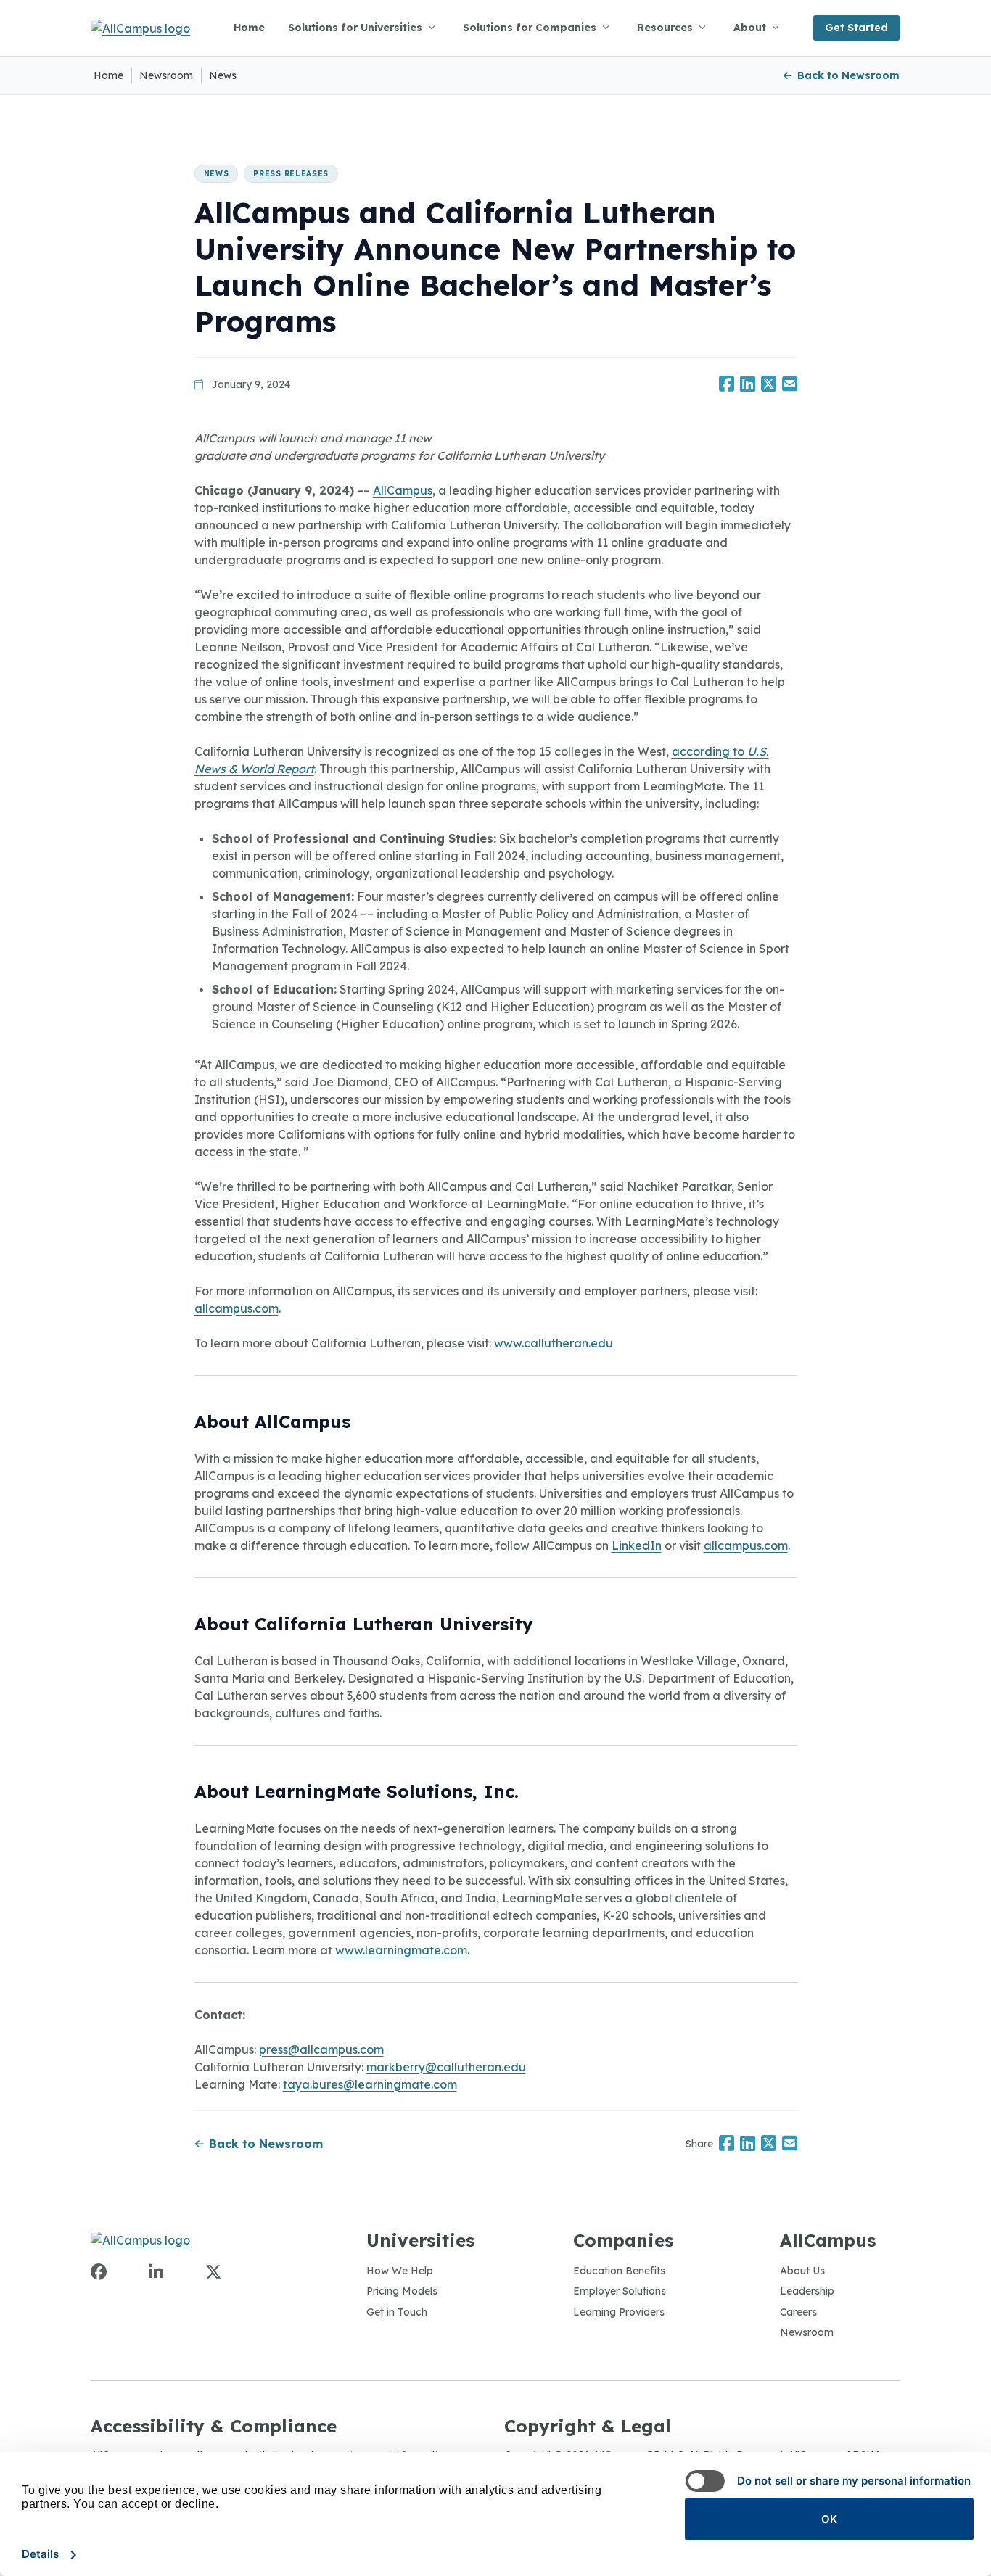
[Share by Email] (790, 385)
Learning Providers (619, 2312)
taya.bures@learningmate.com (370, 2084)
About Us (802, 2271)
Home (249, 28)
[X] (213, 2272)
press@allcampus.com (321, 2049)
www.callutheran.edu (554, 1343)
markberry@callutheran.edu (446, 2067)
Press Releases (291, 174)
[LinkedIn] (156, 2272)
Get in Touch (397, 2312)
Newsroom (166, 75)
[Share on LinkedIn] (748, 385)
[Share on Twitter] (769, 385)
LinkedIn (637, 1545)
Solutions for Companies (530, 28)
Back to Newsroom (848, 75)
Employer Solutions (620, 2291)
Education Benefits (619, 2271)
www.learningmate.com (401, 1950)
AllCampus (403, 490)
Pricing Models (402, 2291)
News (223, 75)
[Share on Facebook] (727, 385)
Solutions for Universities (355, 28)
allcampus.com (237, 1308)
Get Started (856, 28)
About (750, 28)
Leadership (807, 2291)
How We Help (400, 2271)
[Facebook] (99, 2272)
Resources (665, 28)
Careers (798, 2312)
